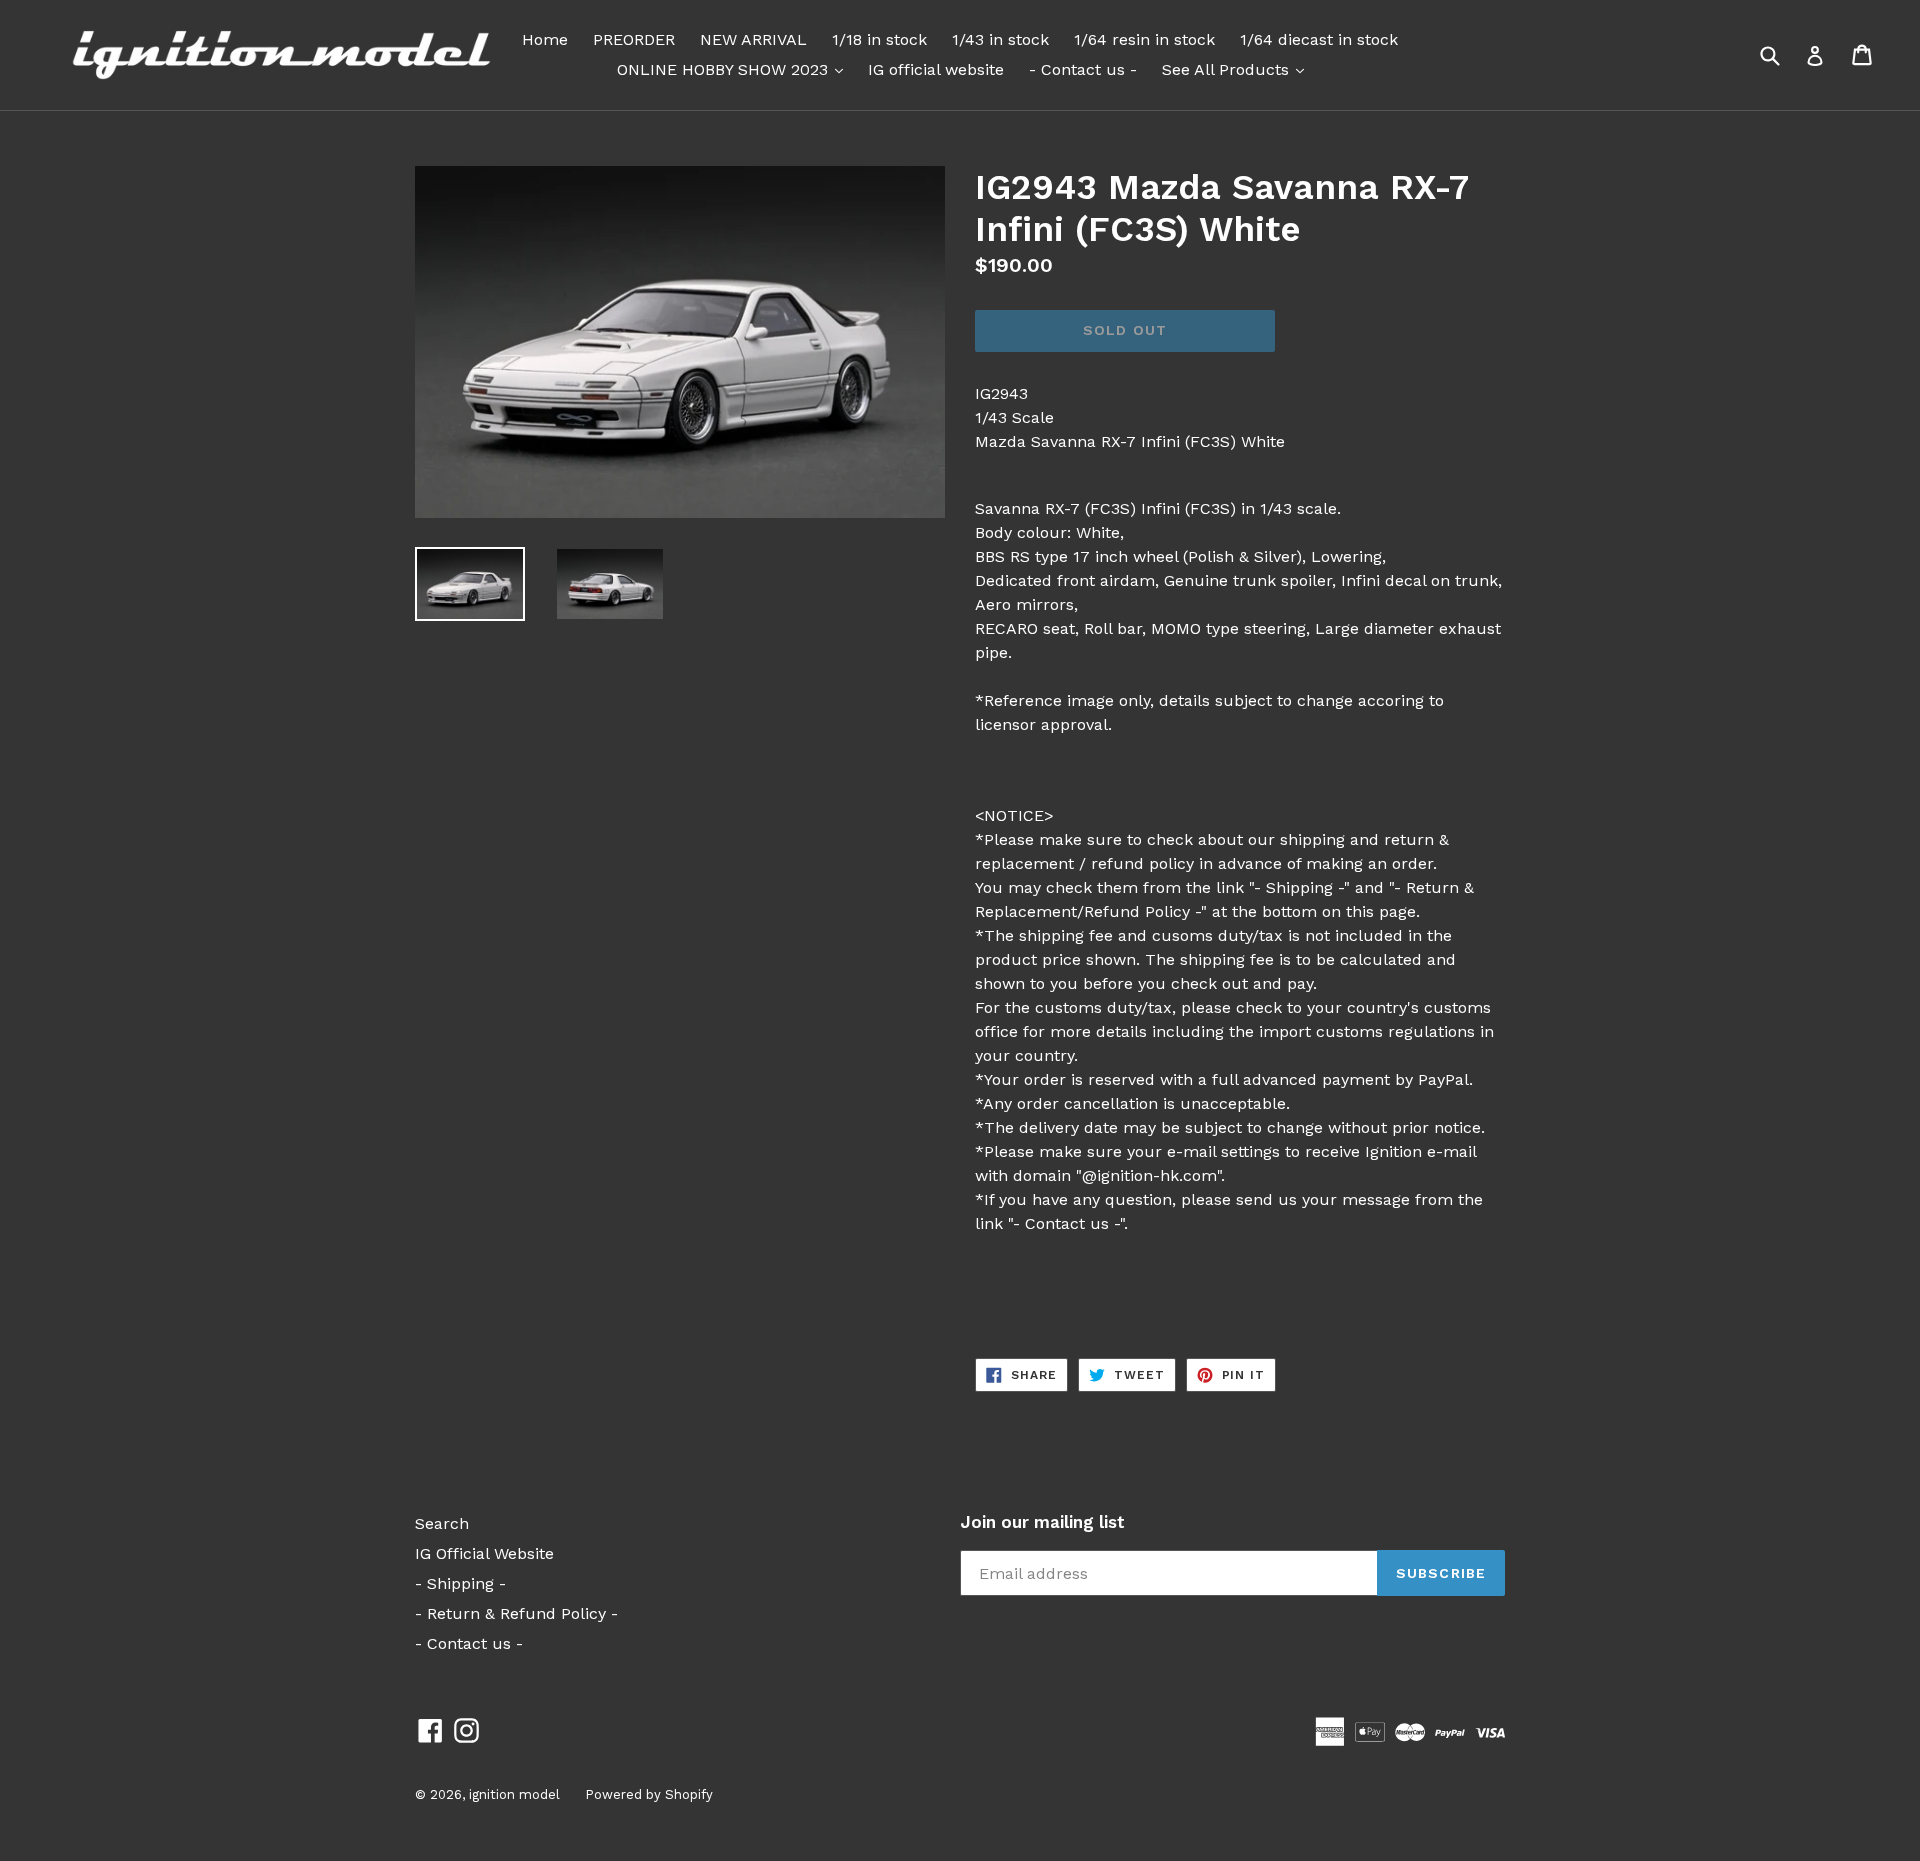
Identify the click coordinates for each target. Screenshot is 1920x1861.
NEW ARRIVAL (753, 39)
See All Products (1238, 69)
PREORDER (634, 39)
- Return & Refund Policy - (516, 1613)
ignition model (514, 1794)
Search (442, 1523)
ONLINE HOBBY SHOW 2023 (735, 69)
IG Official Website (484, 1553)
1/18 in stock (879, 39)
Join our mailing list (1042, 1522)
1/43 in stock (1000, 39)
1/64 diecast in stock (1319, 39)
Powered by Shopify (649, 1794)
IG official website (936, 69)
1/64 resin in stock (1144, 39)
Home (545, 39)
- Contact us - (1083, 69)
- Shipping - (460, 1583)
